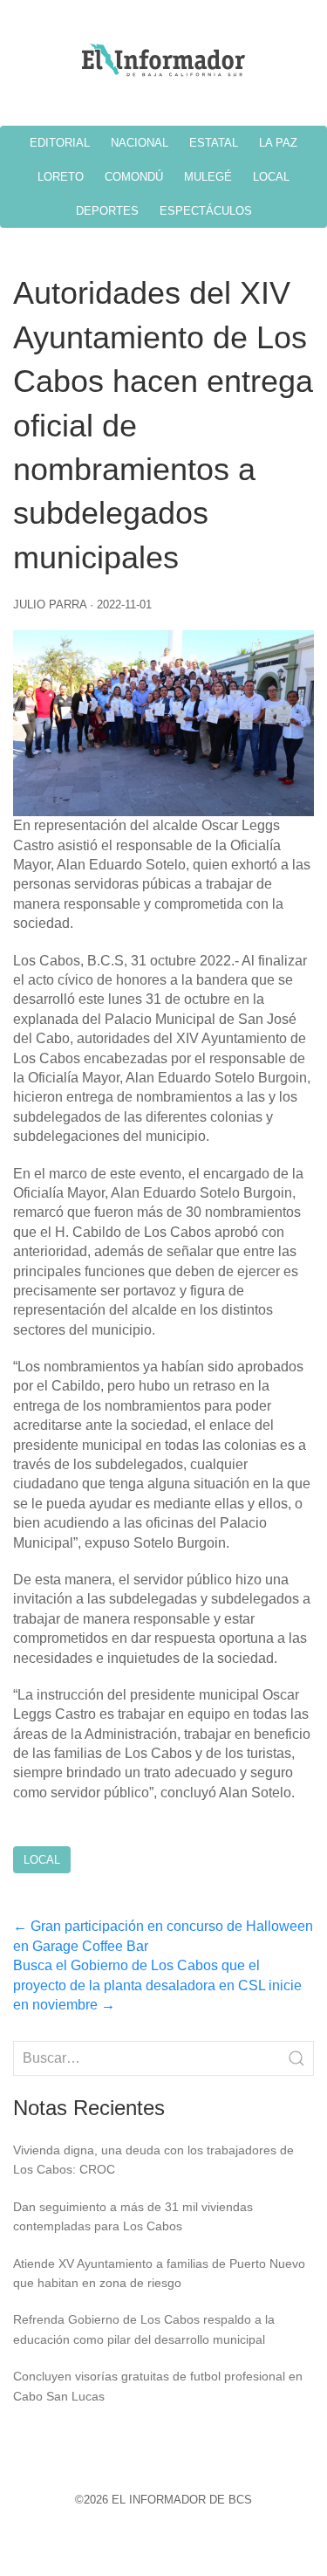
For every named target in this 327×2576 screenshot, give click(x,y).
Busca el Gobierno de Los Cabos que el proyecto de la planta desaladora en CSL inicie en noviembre (157, 1985)
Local (42, 1860)
